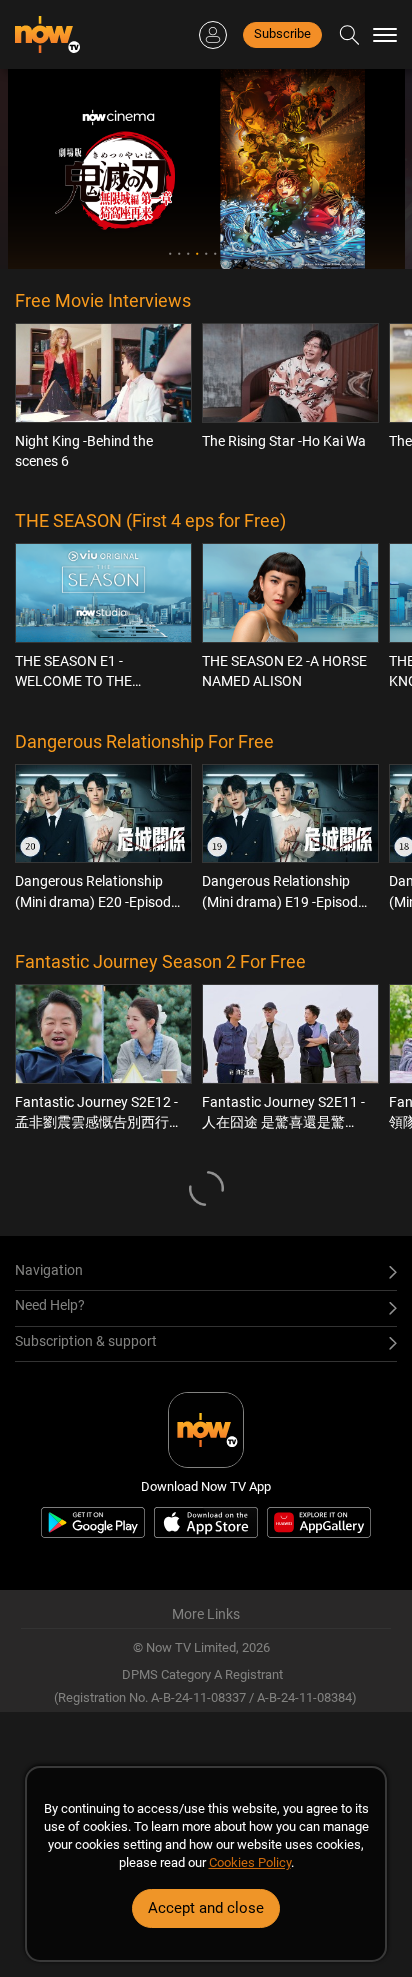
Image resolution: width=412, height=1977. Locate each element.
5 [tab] (206, 253)
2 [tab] (179, 253)
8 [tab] (233, 253)
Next (366, 169)
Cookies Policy (250, 1862)
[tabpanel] (207, 169)
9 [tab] (242, 253)
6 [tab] (215, 253)
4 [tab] (197, 253)
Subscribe (282, 33)
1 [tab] (170, 253)
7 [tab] (224, 253)
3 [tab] (188, 253)
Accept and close (206, 1908)
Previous (46, 169)
